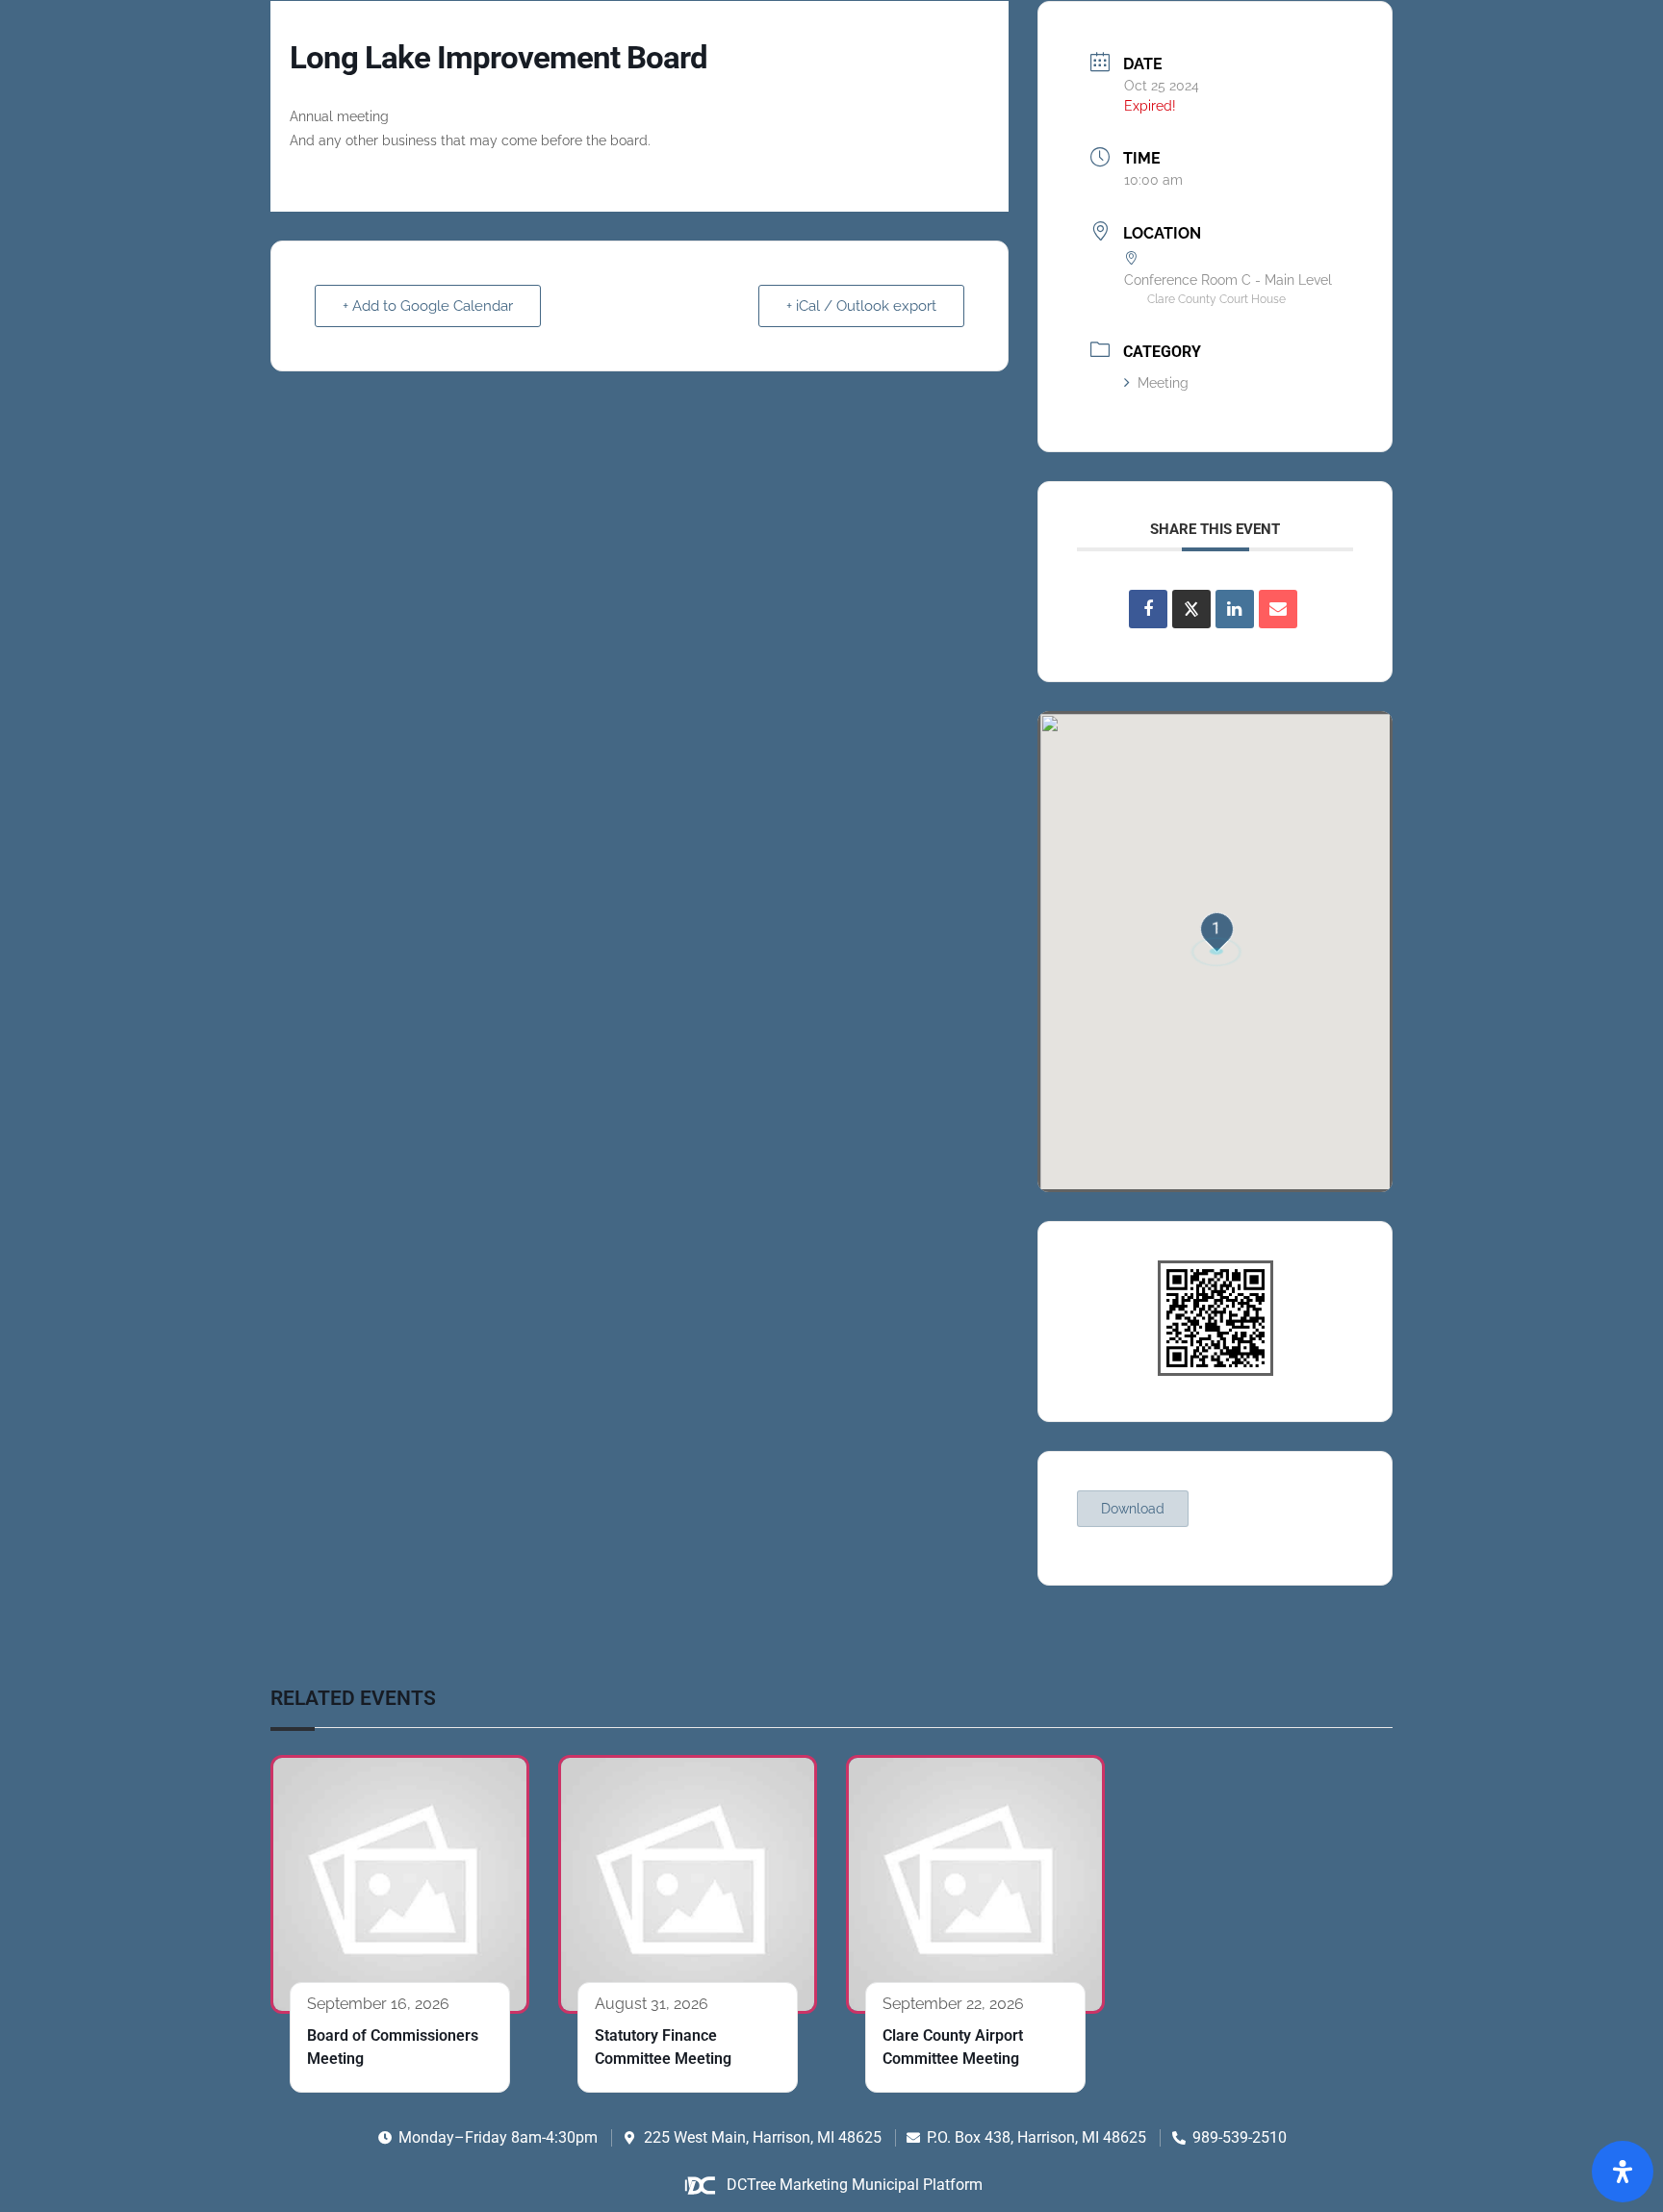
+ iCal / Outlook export (861, 306)
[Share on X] (1191, 609)
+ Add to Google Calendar (428, 306)
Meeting (1163, 383)
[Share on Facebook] (1148, 609)
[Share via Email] (1278, 609)
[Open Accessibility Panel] (1623, 2172)
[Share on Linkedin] (1235, 609)
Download (1133, 1509)
